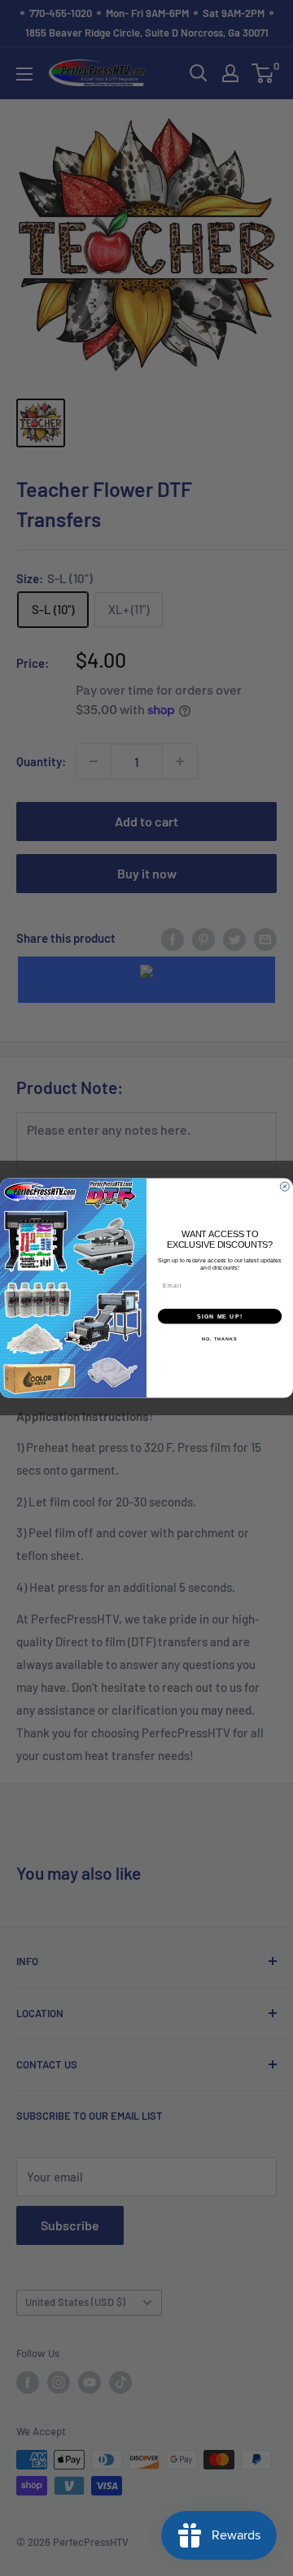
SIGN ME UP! (220, 1316)
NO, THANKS (220, 1339)
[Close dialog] (284, 1186)
